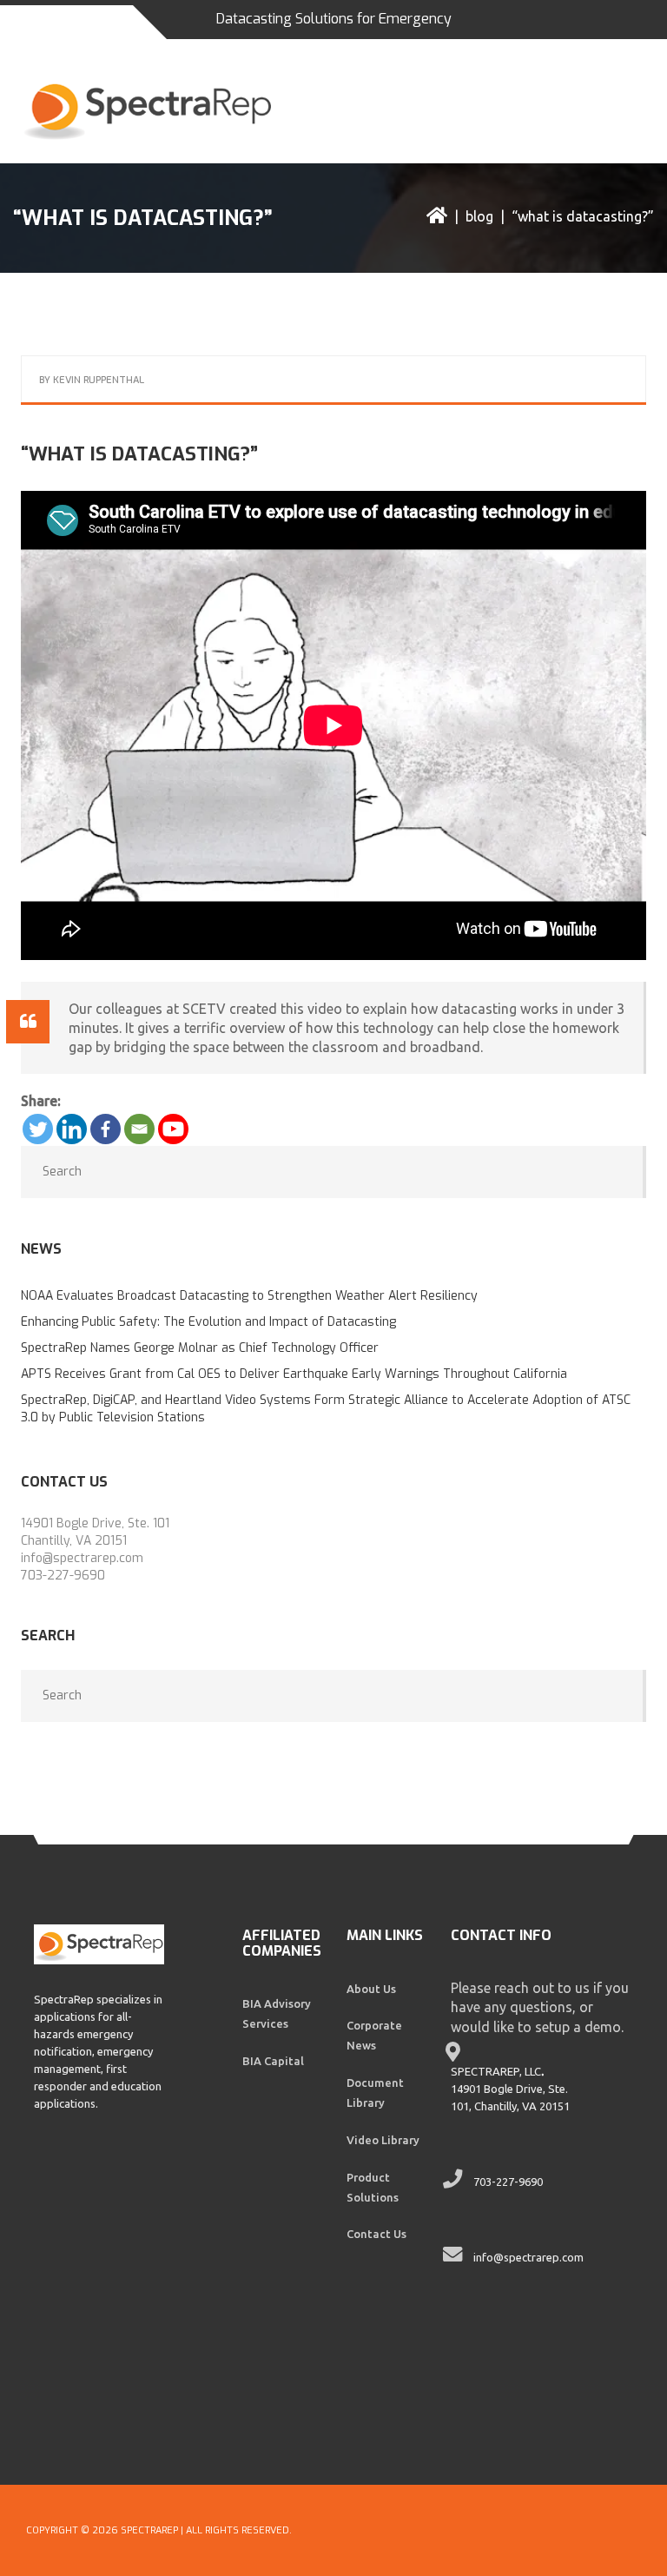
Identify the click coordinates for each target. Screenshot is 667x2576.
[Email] (139, 1129)
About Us (371, 1989)
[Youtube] (173, 1129)
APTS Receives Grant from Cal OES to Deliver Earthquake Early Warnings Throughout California (294, 1374)
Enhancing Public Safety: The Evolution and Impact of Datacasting (208, 1322)
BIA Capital (273, 2061)
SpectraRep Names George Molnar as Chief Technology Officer (200, 1348)
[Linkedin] (72, 1129)
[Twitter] (38, 1129)
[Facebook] (106, 1129)
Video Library (383, 2140)
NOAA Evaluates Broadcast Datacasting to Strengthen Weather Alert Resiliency (249, 1296)
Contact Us (376, 2234)
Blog (479, 216)
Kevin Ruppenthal (99, 380)
